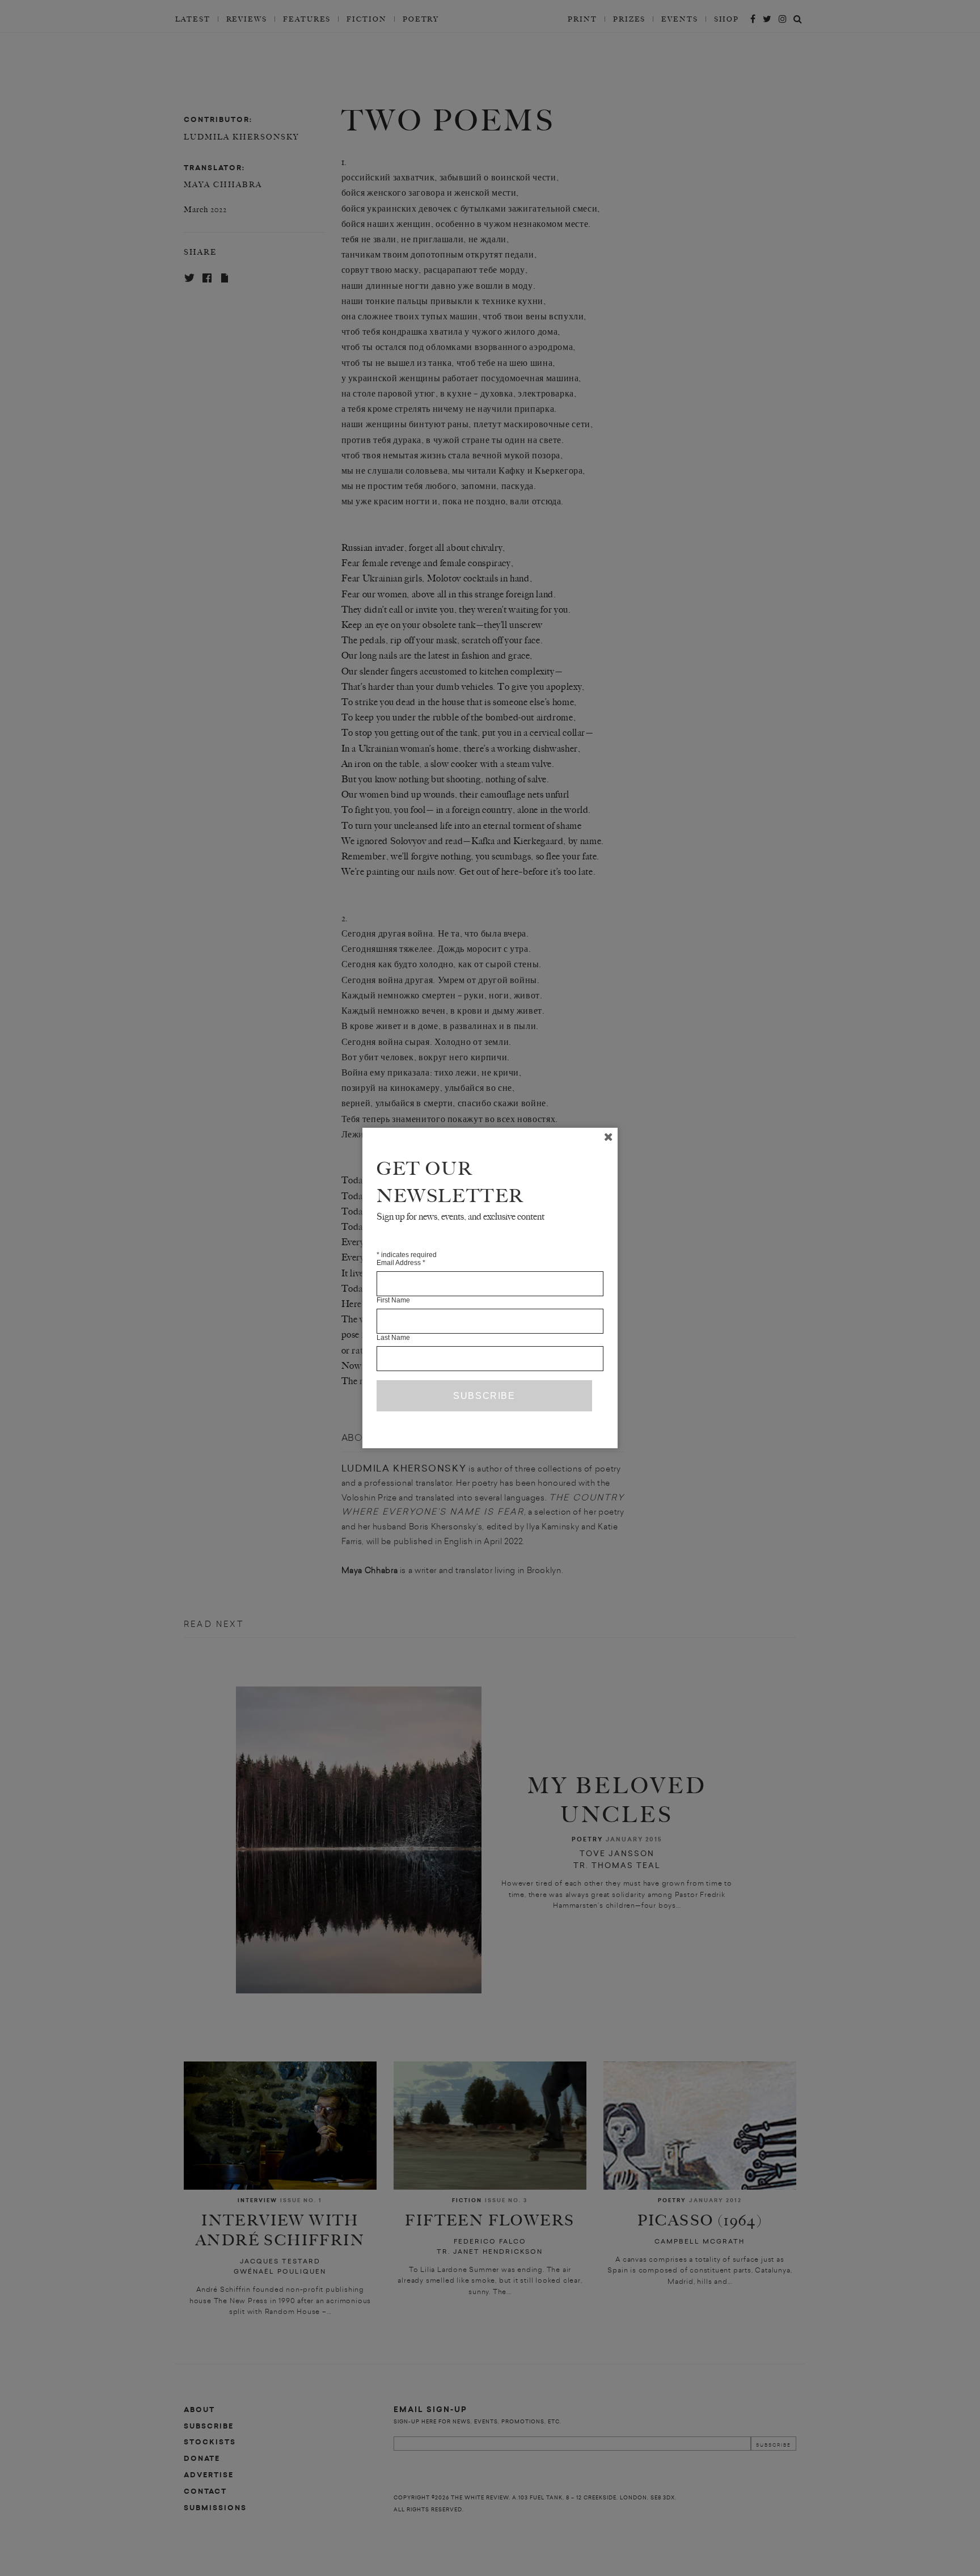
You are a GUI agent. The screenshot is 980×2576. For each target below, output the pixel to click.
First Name (393, 1300)
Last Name (393, 1338)
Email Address (401, 1263)
